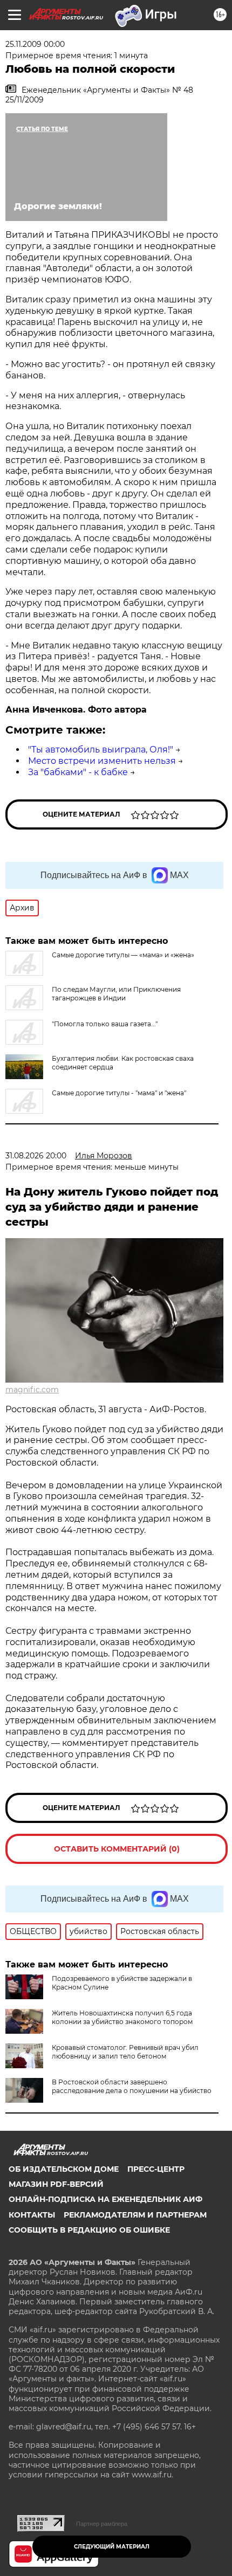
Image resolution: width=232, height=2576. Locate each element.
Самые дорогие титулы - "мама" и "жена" (119, 1093)
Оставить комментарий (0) (117, 1849)
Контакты (32, 2215)
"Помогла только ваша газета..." (105, 1024)
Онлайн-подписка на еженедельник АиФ (105, 2199)
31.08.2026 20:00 (36, 1156)
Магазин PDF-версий (56, 2184)
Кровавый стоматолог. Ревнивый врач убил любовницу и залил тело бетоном (125, 2052)
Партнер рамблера (102, 2524)
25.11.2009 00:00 (35, 44)
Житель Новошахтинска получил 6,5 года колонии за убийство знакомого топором (122, 2017)
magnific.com (32, 1390)
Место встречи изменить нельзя (102, 761)
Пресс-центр (156, 2169)
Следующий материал (112, 2547)
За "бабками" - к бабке (78, 772)
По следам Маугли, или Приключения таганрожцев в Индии (116, 994)
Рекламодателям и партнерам (135, 2215)
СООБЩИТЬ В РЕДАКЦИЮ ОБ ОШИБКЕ (89, 2230)
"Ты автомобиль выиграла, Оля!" (101, 750)
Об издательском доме (64, 2169)
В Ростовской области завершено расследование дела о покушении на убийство (132, 2086)
